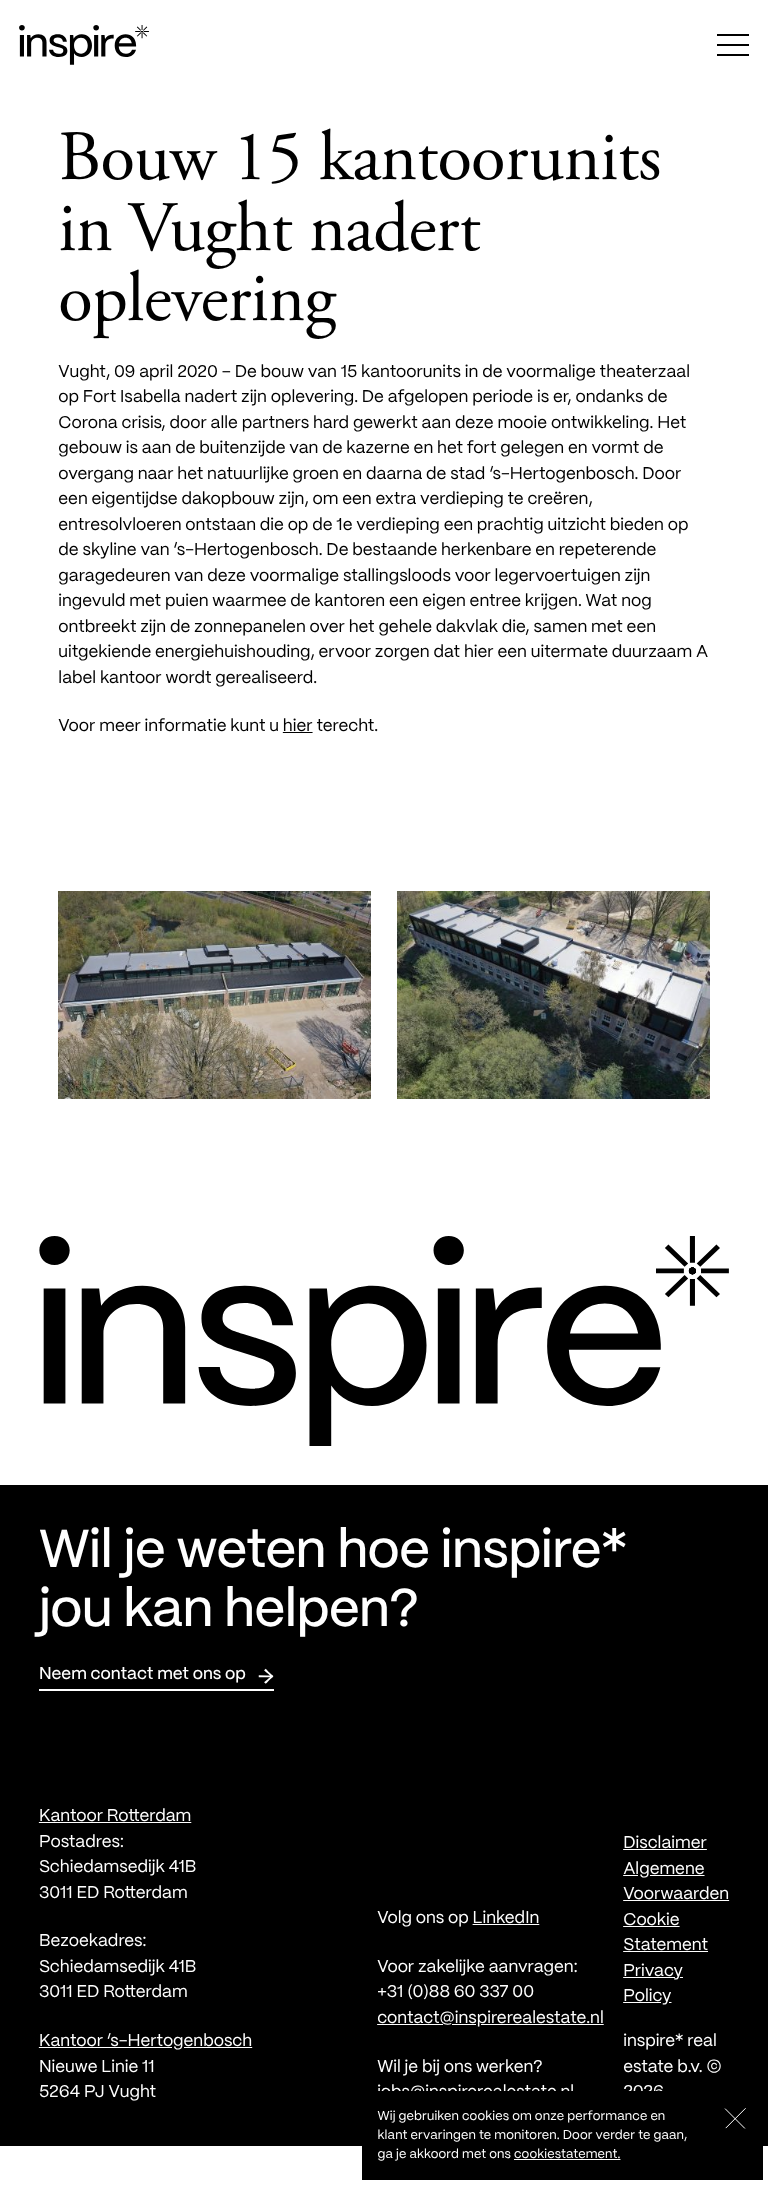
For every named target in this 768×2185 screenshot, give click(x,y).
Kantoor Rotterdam (115, 1817)
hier (298, 727)
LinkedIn (506, 1919)
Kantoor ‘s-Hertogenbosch (145, 2042)
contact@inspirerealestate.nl (490, 2019)
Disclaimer (665, 1844)
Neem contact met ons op (142, 1675)
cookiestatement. (567, 2154)
